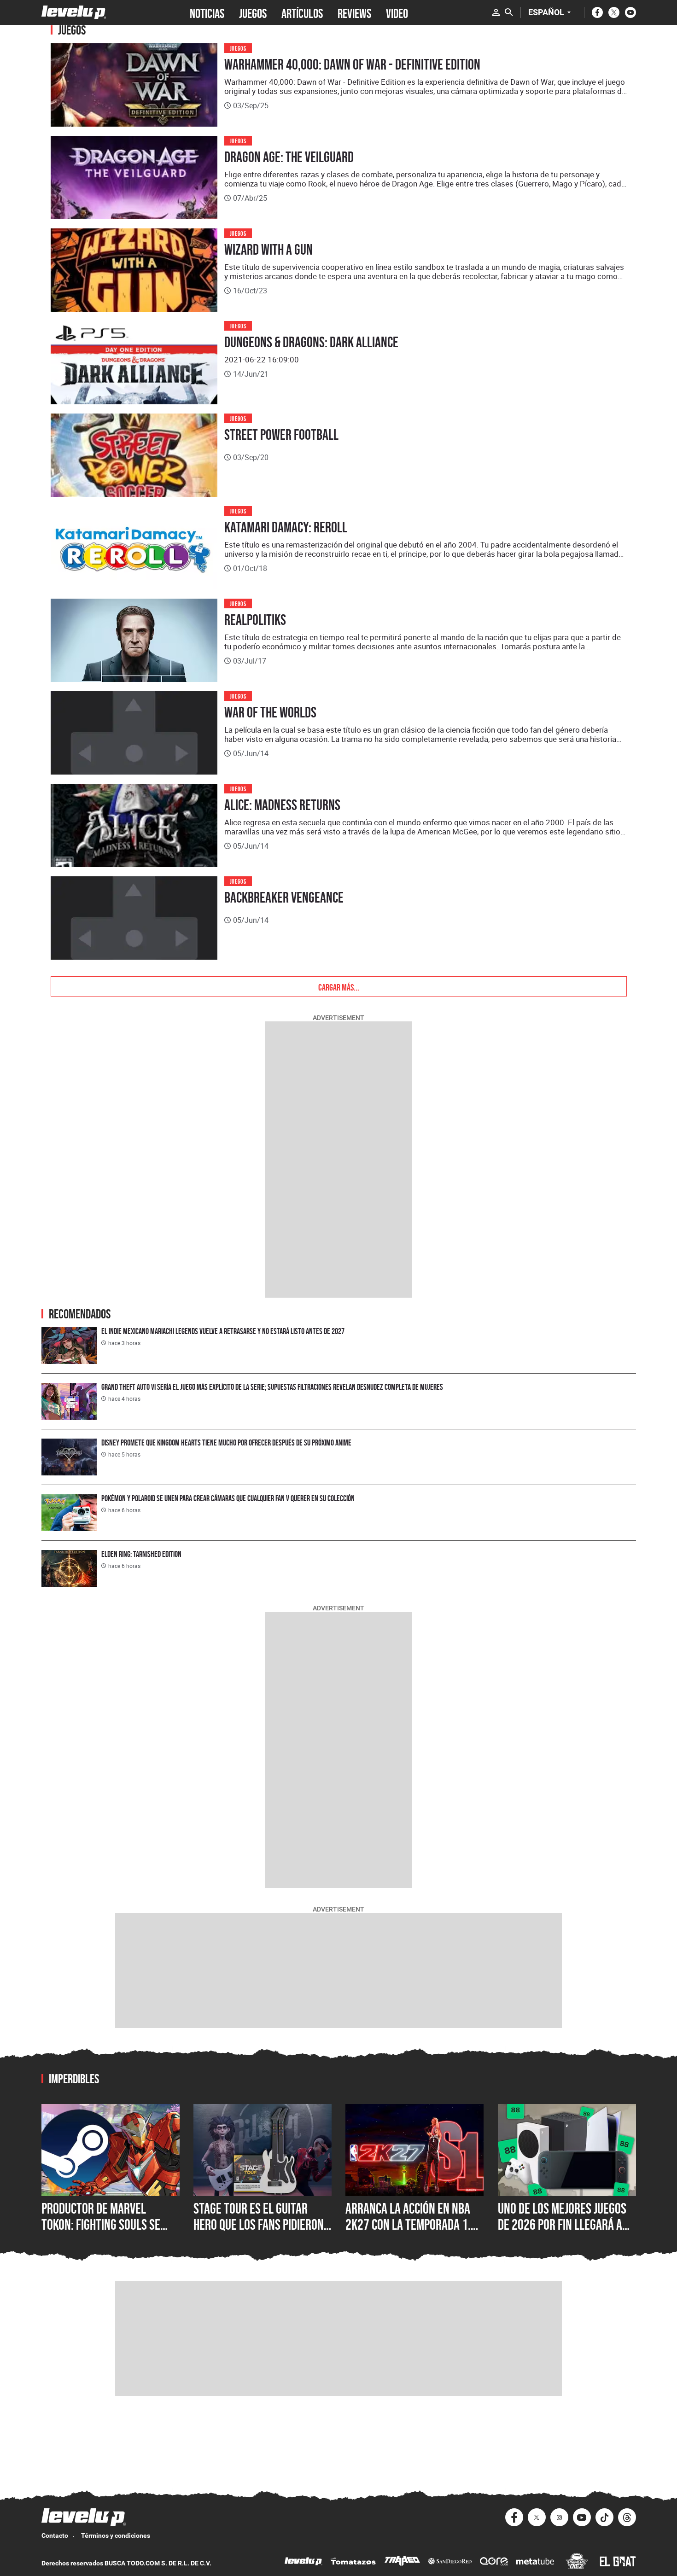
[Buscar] (509, 12)
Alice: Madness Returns (282, 805)
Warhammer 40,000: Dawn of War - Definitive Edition (352, 64)
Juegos (238, 48)
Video (397, 12)
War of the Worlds (270, 712)
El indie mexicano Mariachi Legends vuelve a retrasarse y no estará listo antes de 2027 (223, 1331)
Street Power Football (281, 435)
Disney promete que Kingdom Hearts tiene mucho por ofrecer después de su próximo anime (226, 1442)
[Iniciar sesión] (496, 12)
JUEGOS (253, 12)
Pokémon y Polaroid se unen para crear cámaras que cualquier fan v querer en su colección (228, 1498)
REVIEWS (354, 12)
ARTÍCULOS (302, 12)
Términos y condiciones (116, 2535)
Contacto (55, 2535)
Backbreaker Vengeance (284, 898)
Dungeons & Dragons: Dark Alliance (311, 342)
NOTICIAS (207, 12)
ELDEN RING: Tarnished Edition (141, 1554)
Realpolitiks (255, 620)
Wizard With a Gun (268, 250)
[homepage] (74, 12)
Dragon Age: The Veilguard (289, 157)
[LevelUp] (303, 2562)
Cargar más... (339, 986)
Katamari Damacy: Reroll (286, 527)
